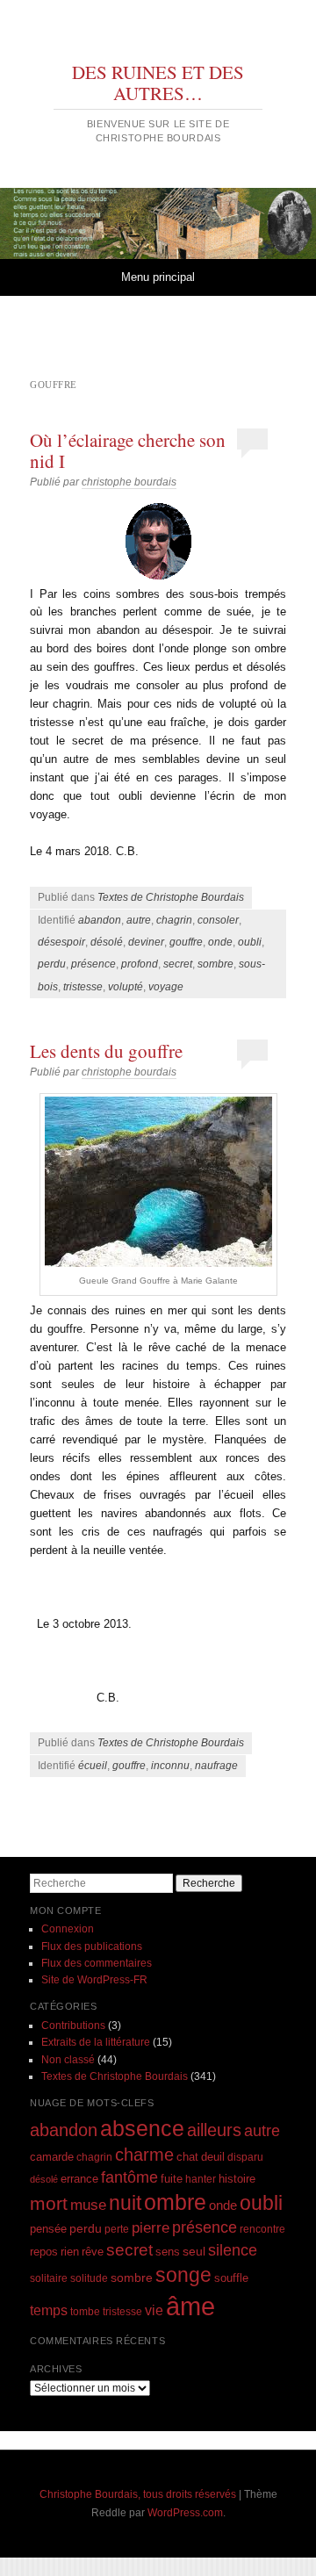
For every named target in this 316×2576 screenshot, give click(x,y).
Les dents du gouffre (106, 1051)
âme (190, 2306)
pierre (151, 2228)
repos (44, 2252)
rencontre (262, 2229)
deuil (213, 2157)
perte (117, 2229)
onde (220, 942)
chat (187, 2157)
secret (178, 964)
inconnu (170, 1766)
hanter (201, 2179)
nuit (125, 2203)
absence (142, 2128)
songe (183, 2275)
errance (79, 2179)
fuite (172, 2179)
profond (140, 964)
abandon (100, 920)
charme (144, 2155)
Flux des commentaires (97, 1963)
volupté (126, 987)
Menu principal (158, 277)
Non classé (68, 2060)
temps (49, 2310)
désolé (107, 942)
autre (139, 920)
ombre (175, 2202)
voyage (166, 987)
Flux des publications (92, 1946)
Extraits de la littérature (96, 2042)
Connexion (68, 1929)
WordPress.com (185, 2513)
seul (194, 2251)
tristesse (83, 987)
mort (49, 2203)
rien (70, 2252)
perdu (52, 964)
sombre (215, 964)
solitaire (49, 2278)
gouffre (186, 942)
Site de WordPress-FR (94, 1980)
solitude (89, 2278)
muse (88, 2205)
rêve (93, 2252)
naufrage (216, 1766)
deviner (146, 942)
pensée (48, 2229)
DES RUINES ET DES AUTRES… (158, 83)
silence (233, 2250)
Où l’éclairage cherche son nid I (128, 450)
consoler (218, 920)
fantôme (129, 2177)
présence (93, 964)
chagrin (174, 920)
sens (168, 2252)
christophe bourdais (129, 482)
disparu (245, 2157)
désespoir (61, 942)
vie (154, 2310)
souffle (231, 2278)
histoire (237, 2179)
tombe (85, 2311)
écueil (93, 1766)
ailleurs (214, 2130)
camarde (52, 2157)
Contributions (73, 2026)
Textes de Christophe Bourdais (171, 897)
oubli (250, 942)
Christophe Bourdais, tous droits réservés (138, 2494)
